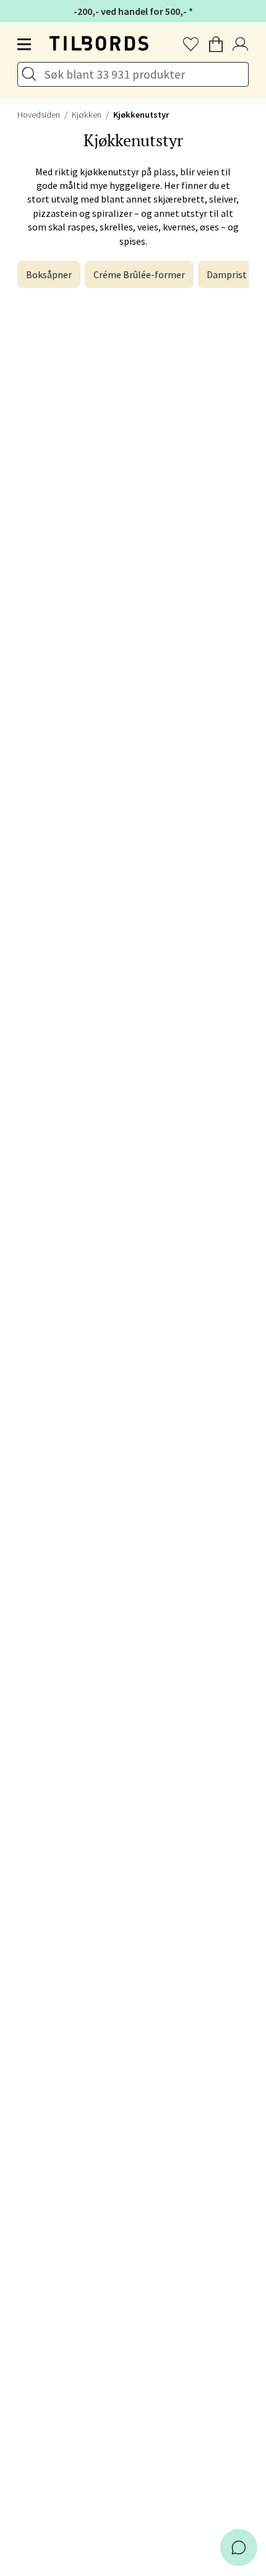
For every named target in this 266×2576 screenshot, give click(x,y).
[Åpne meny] (25, 45)
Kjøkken (87, 115)
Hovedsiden (39, 115)
